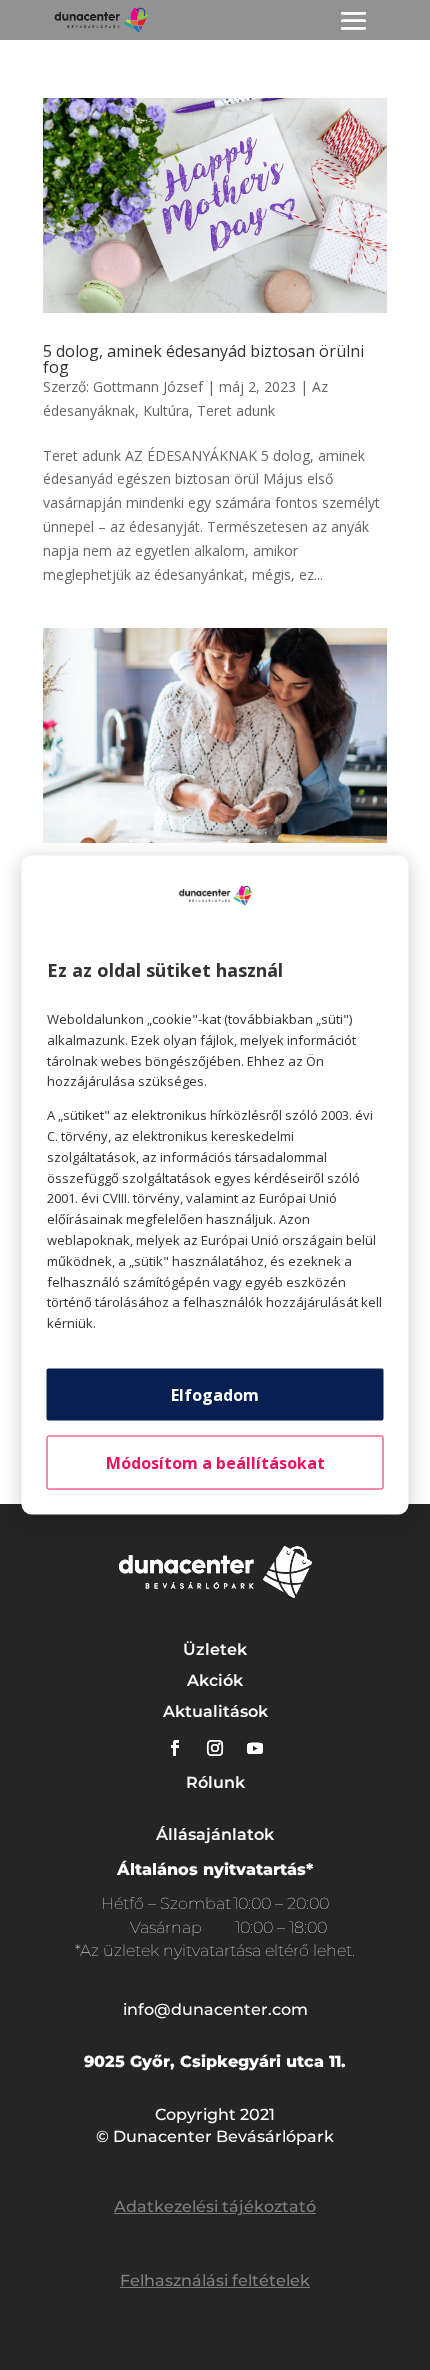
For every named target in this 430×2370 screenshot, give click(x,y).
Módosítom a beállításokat (215, 1462)
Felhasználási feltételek (215, 2280)
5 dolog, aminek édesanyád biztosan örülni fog (203, 359)
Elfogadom (215, 1394)
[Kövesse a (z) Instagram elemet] (215, 1748)
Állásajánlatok (215, 1834)
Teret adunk (236, 410)
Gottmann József (148, 386)
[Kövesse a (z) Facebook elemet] (175, 1748)
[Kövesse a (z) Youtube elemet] (255, 1748)
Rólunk (215, 1782)
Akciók (215, 1680)
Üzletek (215, 1649)
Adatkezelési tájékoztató (215, 2206)
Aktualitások (215, 1711)
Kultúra (166, 410)
